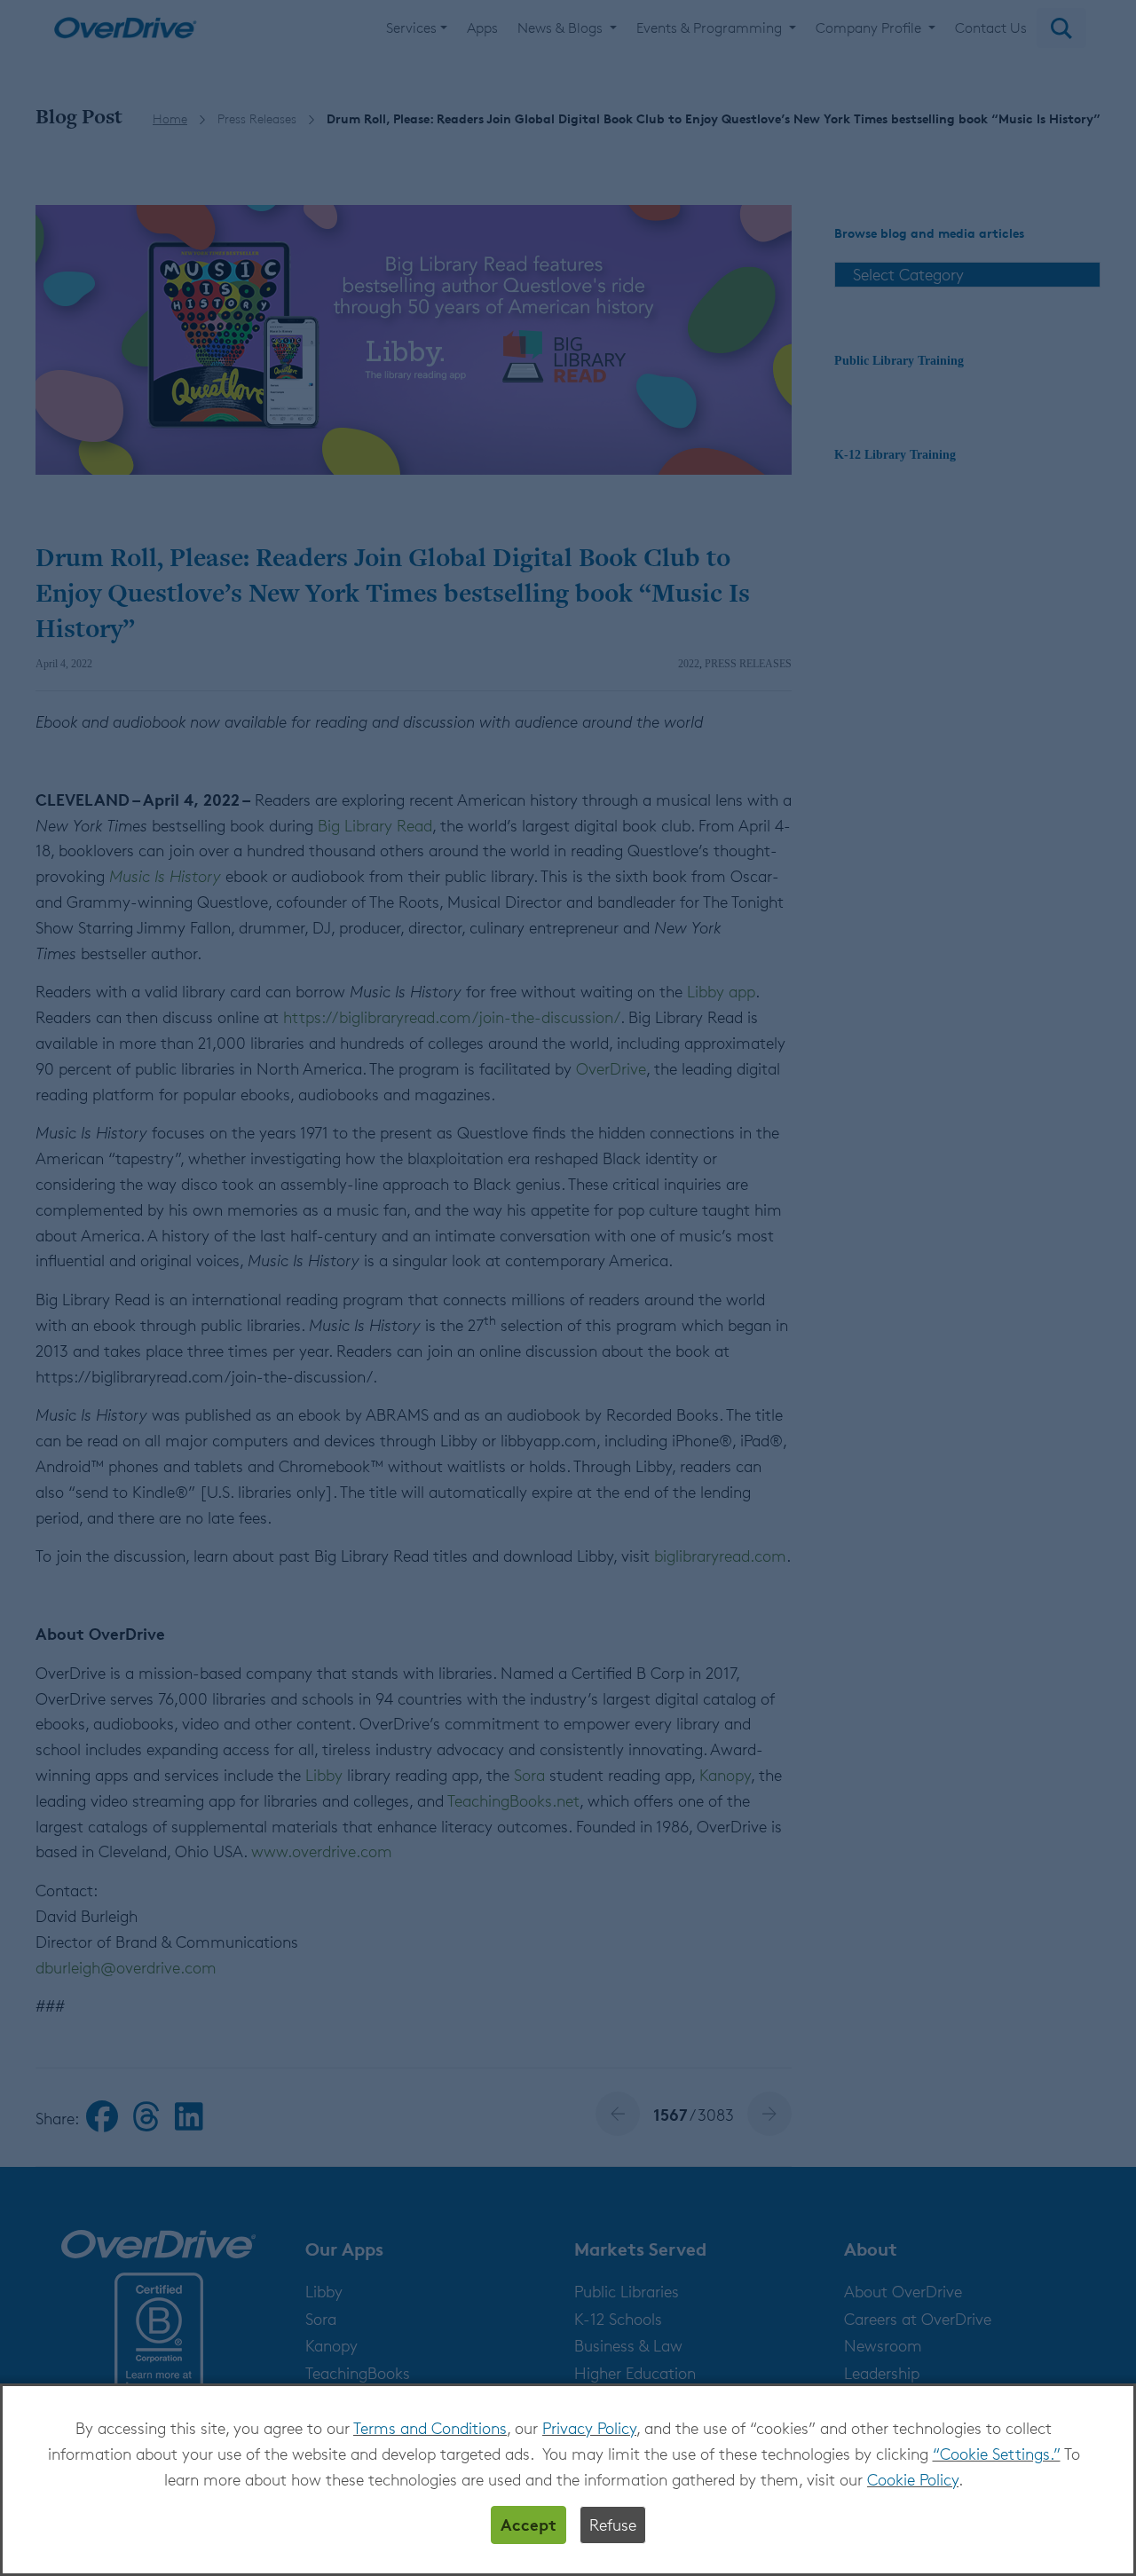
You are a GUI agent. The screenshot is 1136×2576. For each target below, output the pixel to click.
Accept (529, 2524)
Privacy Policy (589, 2428)
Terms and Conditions (430, 2428)
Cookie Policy (913, 2479)
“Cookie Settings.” (997, 2454)
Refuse (613, 2525)
